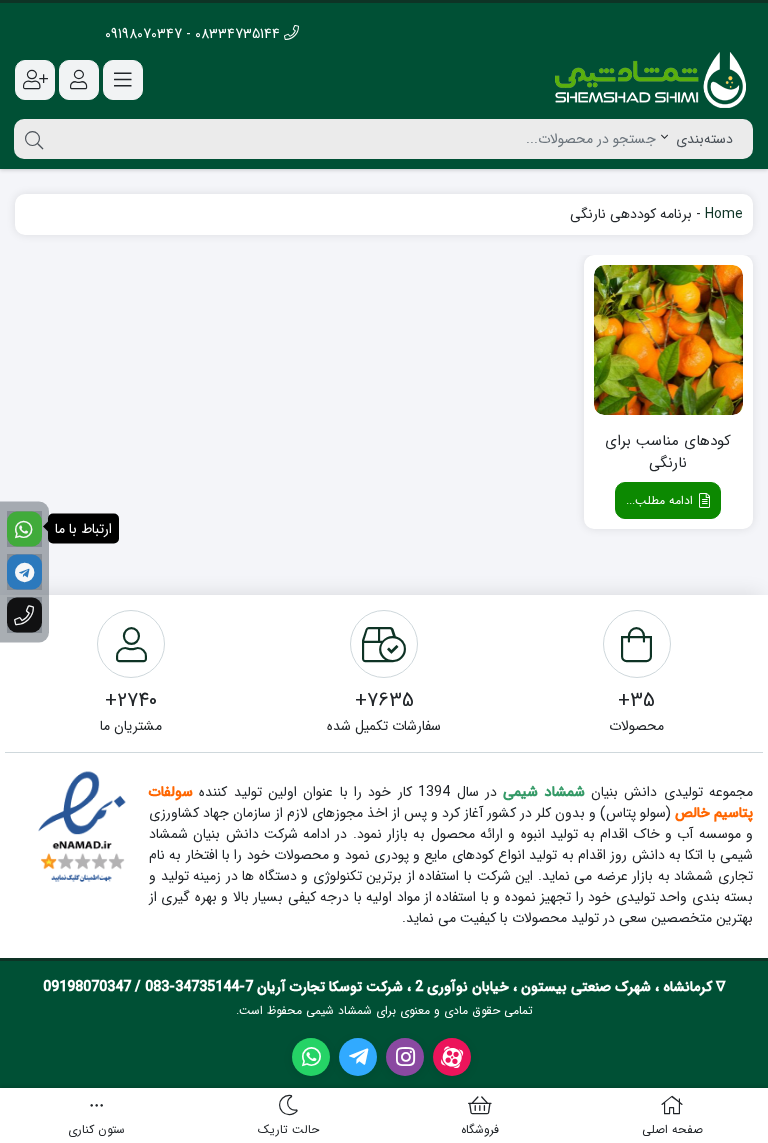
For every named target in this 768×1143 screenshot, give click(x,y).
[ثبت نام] (35, 80)
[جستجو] (31, 139)
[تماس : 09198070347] (24, 614)
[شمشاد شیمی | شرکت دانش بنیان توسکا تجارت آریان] (650, 79)
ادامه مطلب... (661, 500)
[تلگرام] (24, 571)
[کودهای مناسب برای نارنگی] (669, 340)
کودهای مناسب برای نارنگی (668, 452)
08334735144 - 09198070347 (194, 34)
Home (724, 214)
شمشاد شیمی (543, 792)
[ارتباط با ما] (24, 528)
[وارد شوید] (79, 80)
